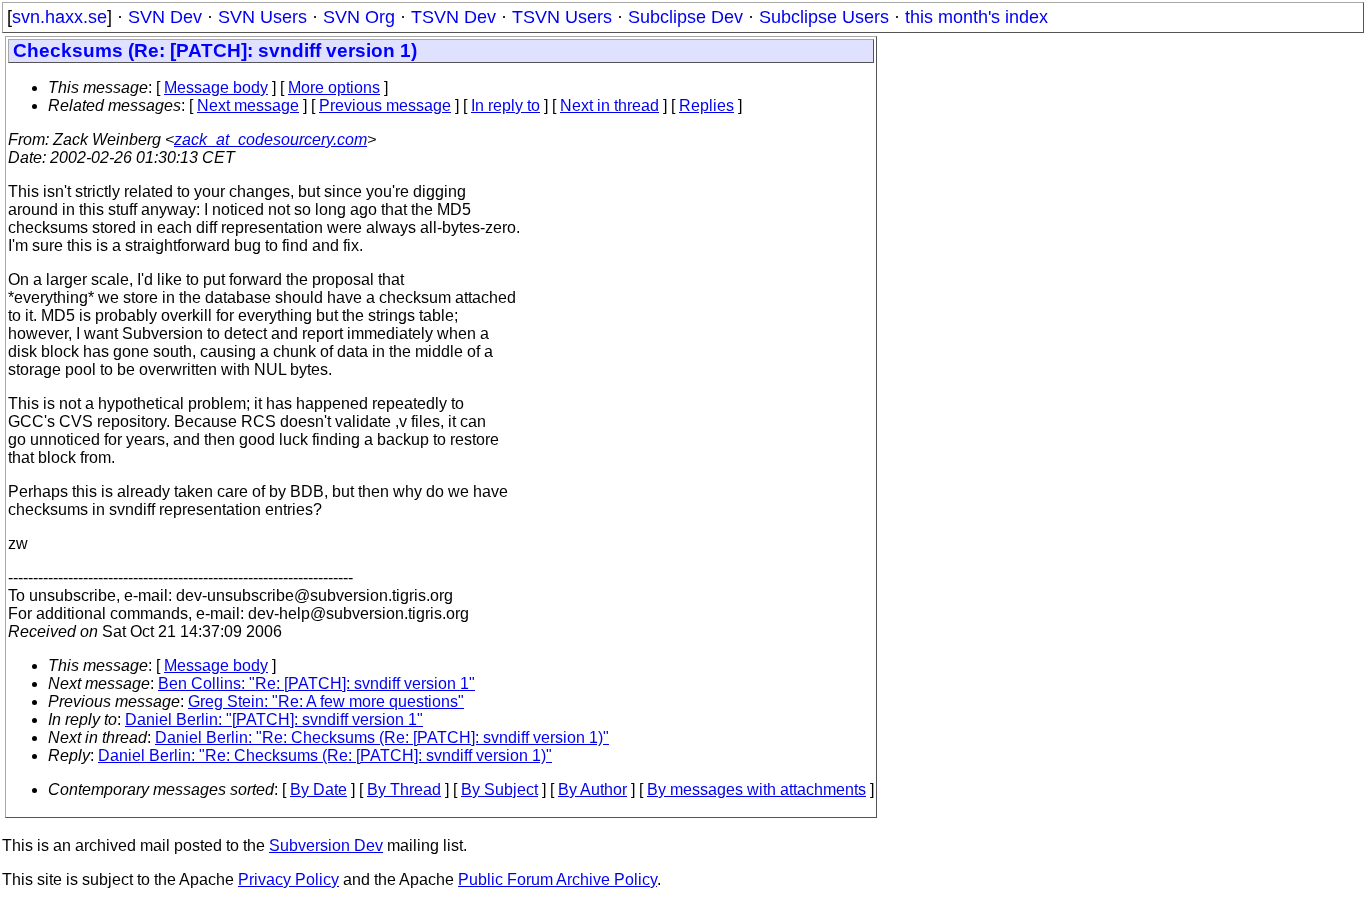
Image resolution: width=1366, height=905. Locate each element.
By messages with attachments (756, 789)
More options (334, 87)
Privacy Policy (288, 879)
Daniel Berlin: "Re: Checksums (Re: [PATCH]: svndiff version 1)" (382, 737)
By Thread (404, 789)
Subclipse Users (824, 17)
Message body (216, 87)
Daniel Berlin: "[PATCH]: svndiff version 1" (274, 719)
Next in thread (609, 105)
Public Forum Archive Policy (557, 879)
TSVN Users (562, 17)
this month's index (976, 17)
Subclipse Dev (685, 17)
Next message (248, 105)
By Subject (499, 789)
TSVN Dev (453, 17)
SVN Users (262, 17)
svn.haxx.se (59, 17)
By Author (592, 789)
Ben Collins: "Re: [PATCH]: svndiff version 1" (316, 683)
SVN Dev (165, 17)
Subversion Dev (326, 845)
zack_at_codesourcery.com (270, 139)
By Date (318, 789)
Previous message (385, 105)
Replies (706, 105)
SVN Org (359, 17)
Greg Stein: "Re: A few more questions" (326, 701)
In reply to (505, 105)
